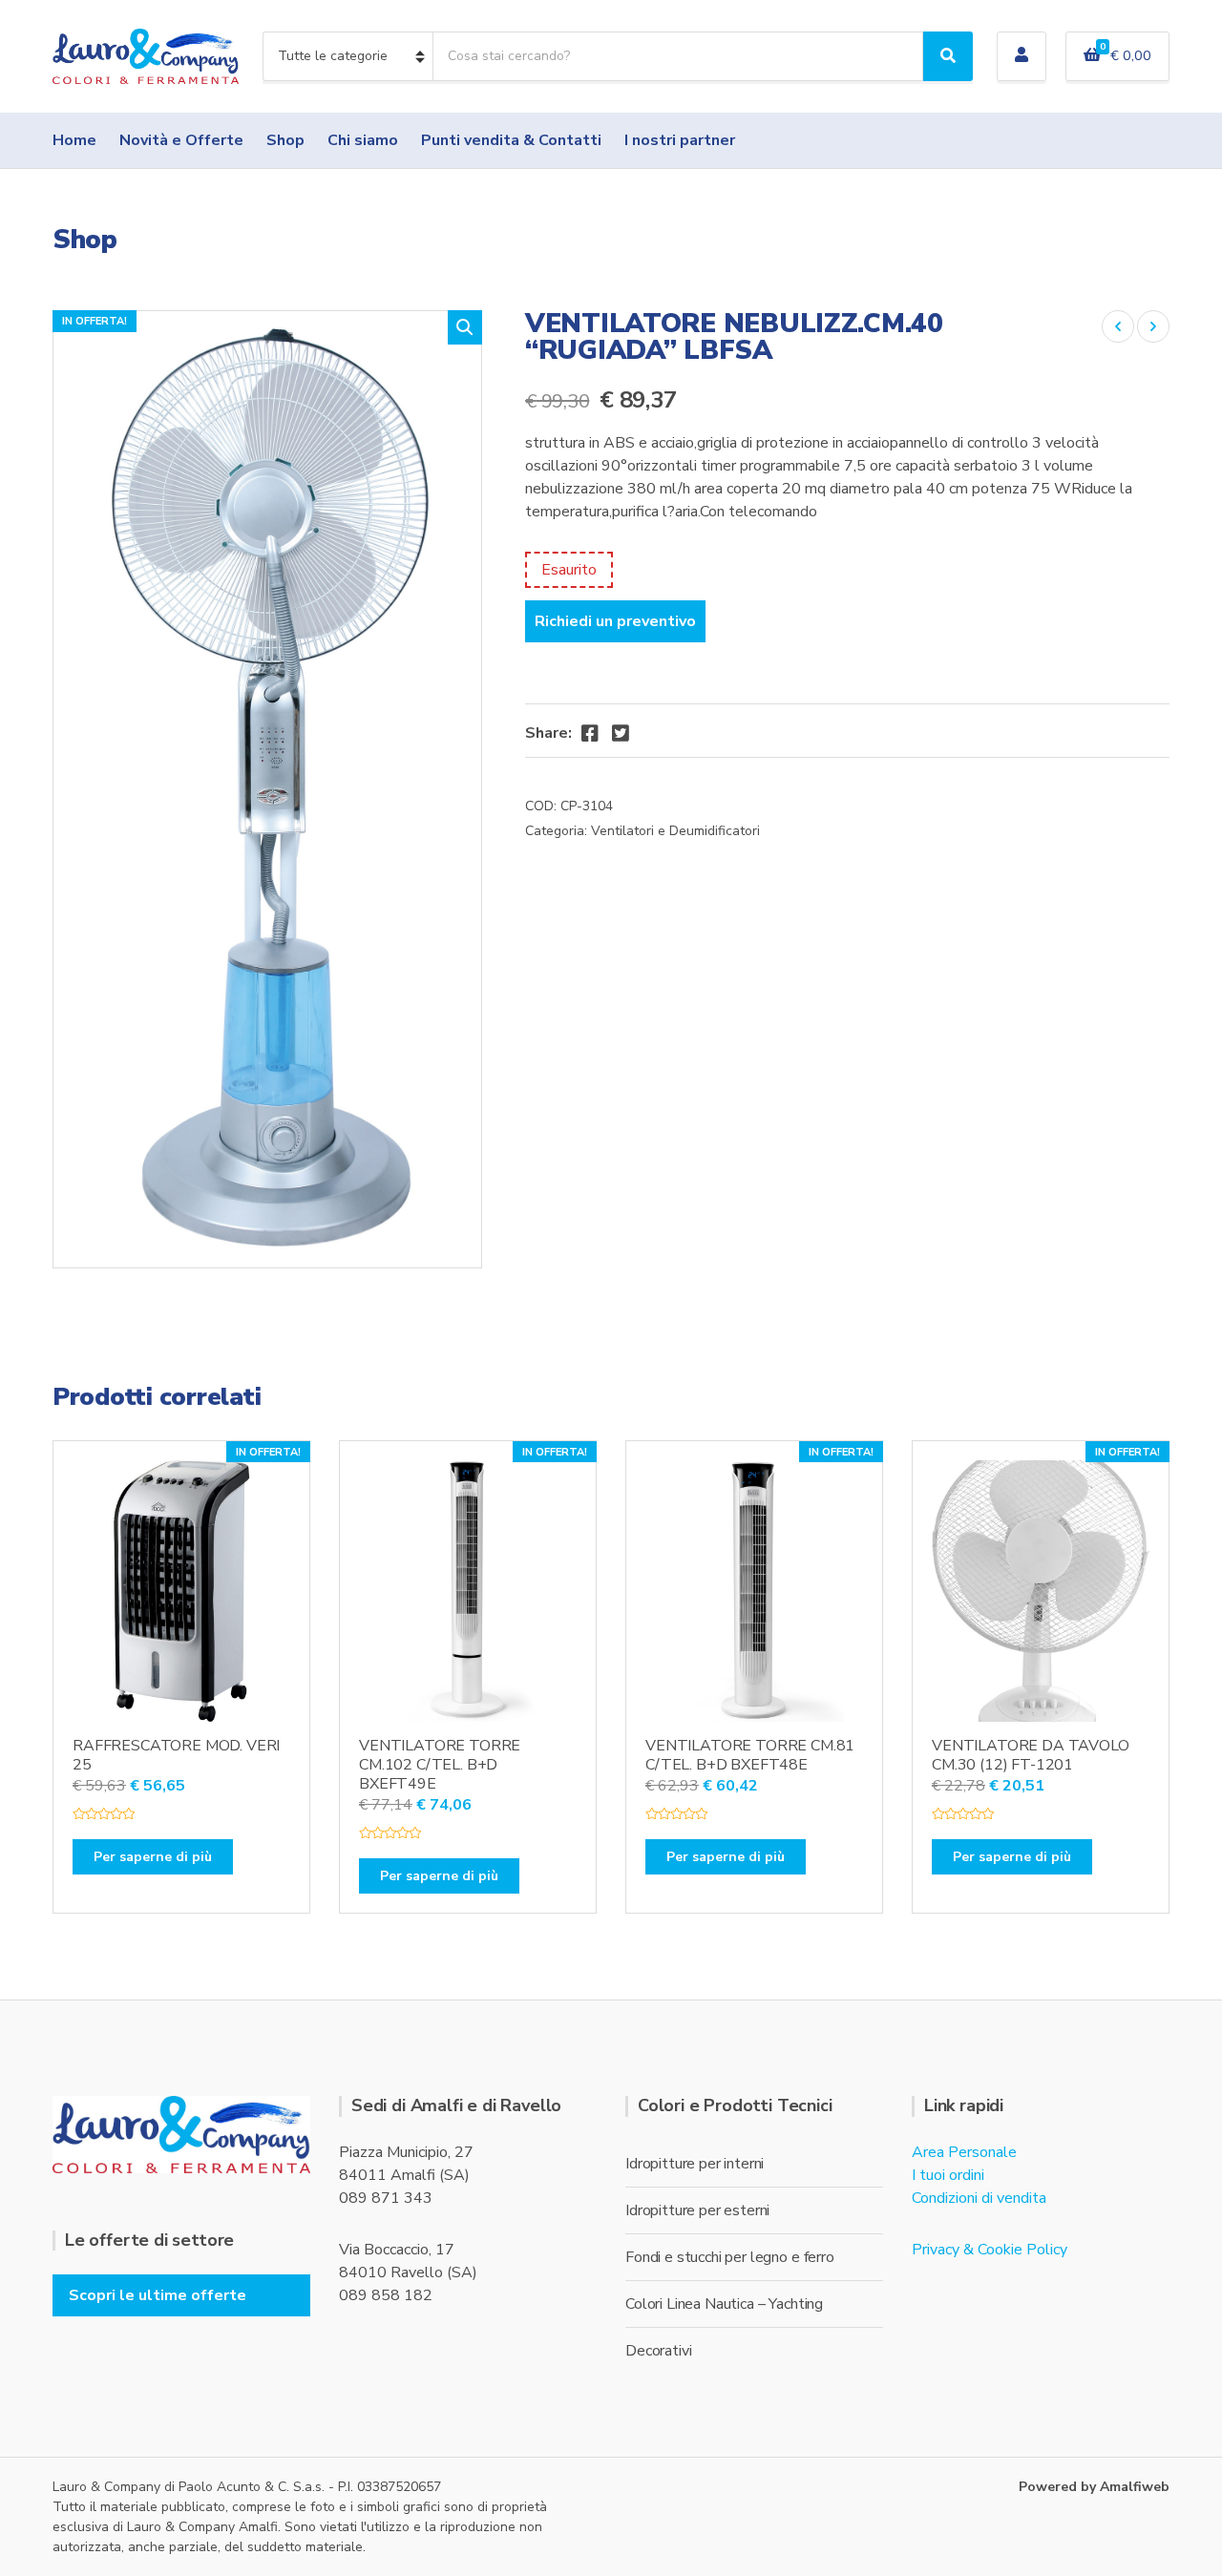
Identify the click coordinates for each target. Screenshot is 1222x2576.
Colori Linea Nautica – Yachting (724, 2304)
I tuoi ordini (948, 2175)
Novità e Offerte (181, 140)
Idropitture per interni (695, 2164)
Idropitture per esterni (697, 2210)
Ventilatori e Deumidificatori (675, 831)
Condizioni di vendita (979, 2198)
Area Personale (964, 2152)
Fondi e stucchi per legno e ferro (730, 2257)
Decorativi (658, 2351)
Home (74, 140)
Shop (285, 140)
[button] (465, 327)
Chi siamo (363, 140)
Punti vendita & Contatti (511, 140)
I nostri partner (680, 140)
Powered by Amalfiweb (1094, 2487)
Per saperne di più (153, 1857)
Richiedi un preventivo (615, 621)
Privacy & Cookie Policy (990, 2250)
